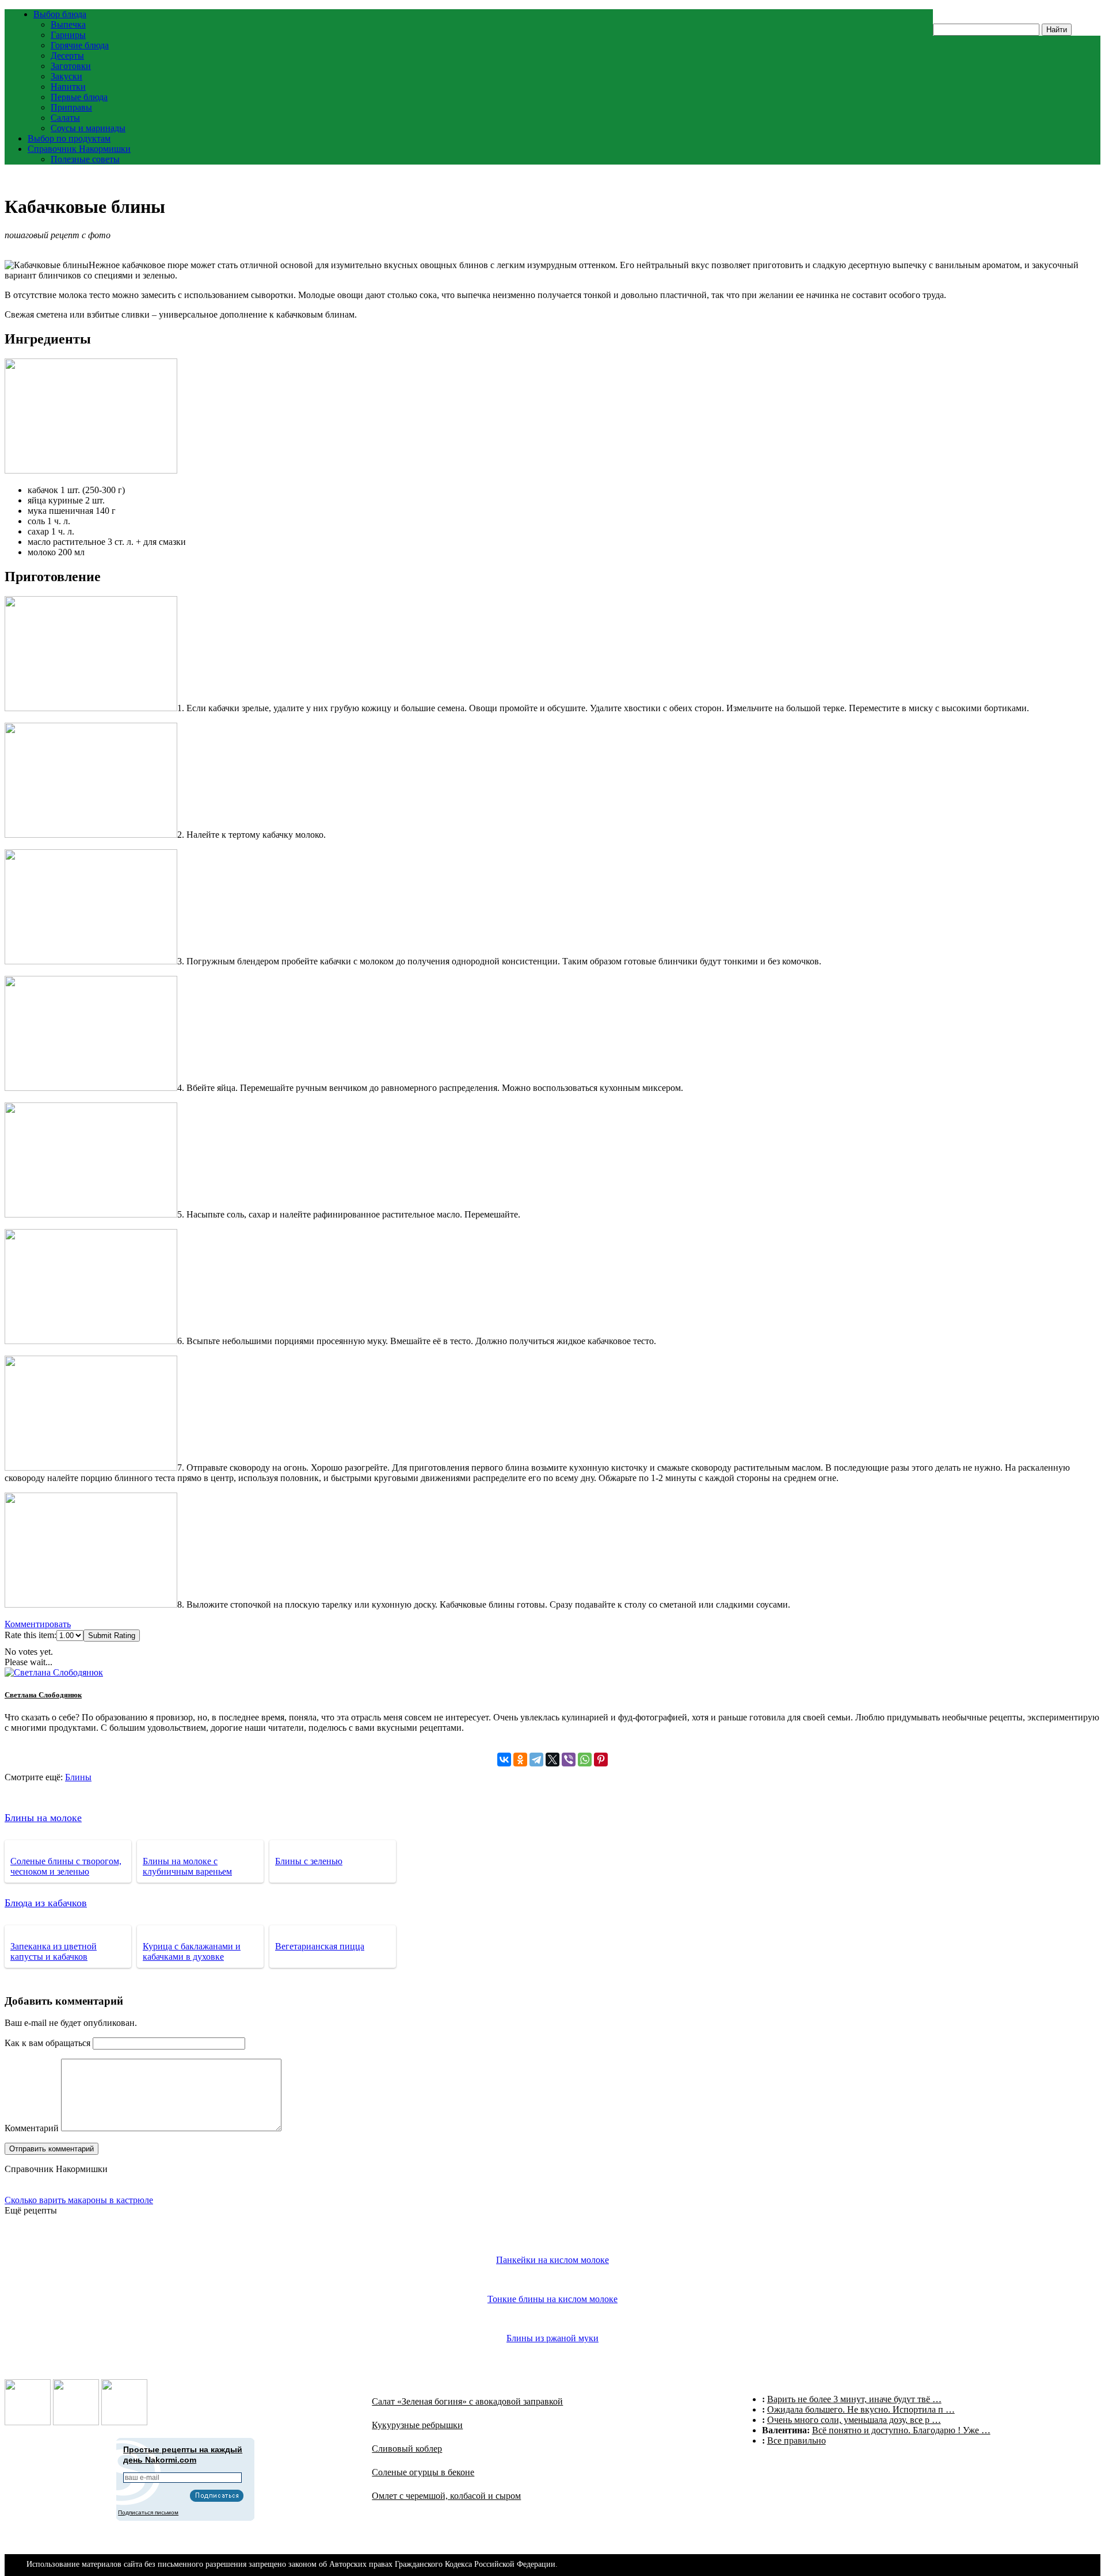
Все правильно (797, 2440)
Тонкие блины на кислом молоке (552, 2299)
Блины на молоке (43, 1818)
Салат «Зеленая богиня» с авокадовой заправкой (467, 2401)
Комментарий (32, 2128)
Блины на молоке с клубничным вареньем (187, 1866)
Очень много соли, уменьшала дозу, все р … (854, 2420)
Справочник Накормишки (79, 149)
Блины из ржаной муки (552, 2338)
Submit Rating (112, 1636)
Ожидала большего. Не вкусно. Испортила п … (861, 2409)
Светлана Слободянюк (43, 1695)
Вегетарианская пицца (320, 1946)
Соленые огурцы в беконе (423, 2472)
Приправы (71, 107)
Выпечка (68, 24)
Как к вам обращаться (47, 2043)
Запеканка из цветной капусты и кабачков (54, 1951)
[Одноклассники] (520, 1760)
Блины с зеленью (309, 1861)
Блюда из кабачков (46, 1903)
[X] (552, 1760)
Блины (78, 1777)
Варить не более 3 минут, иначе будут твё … (854, 2399)
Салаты (65, 118)
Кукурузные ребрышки (417, 2425)
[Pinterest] (601, 1760)
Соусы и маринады (88, 128)
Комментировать (38, 1624)
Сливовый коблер (407, 2449)
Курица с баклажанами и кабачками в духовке (192, 1951)
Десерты (67, 56)
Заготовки (71, 66)
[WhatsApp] (585, 1760)
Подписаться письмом (148, 2512)
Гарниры (68, 35)
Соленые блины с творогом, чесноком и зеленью (66, 1866)
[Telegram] (536, 1760)
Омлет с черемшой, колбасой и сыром (446, 2496)
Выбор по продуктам (69, 138)
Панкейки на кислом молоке (552, 2260)
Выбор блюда (60, 14)
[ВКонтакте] (504, 1760)
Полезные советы (85, 159)
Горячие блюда (80, 45)
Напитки (68, 87)
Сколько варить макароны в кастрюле (79, 2200)
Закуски (66, 76)
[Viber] (569, 1760)
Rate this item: (31, 1635)
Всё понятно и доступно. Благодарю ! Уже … (901, 2430)
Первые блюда (79, 97)
